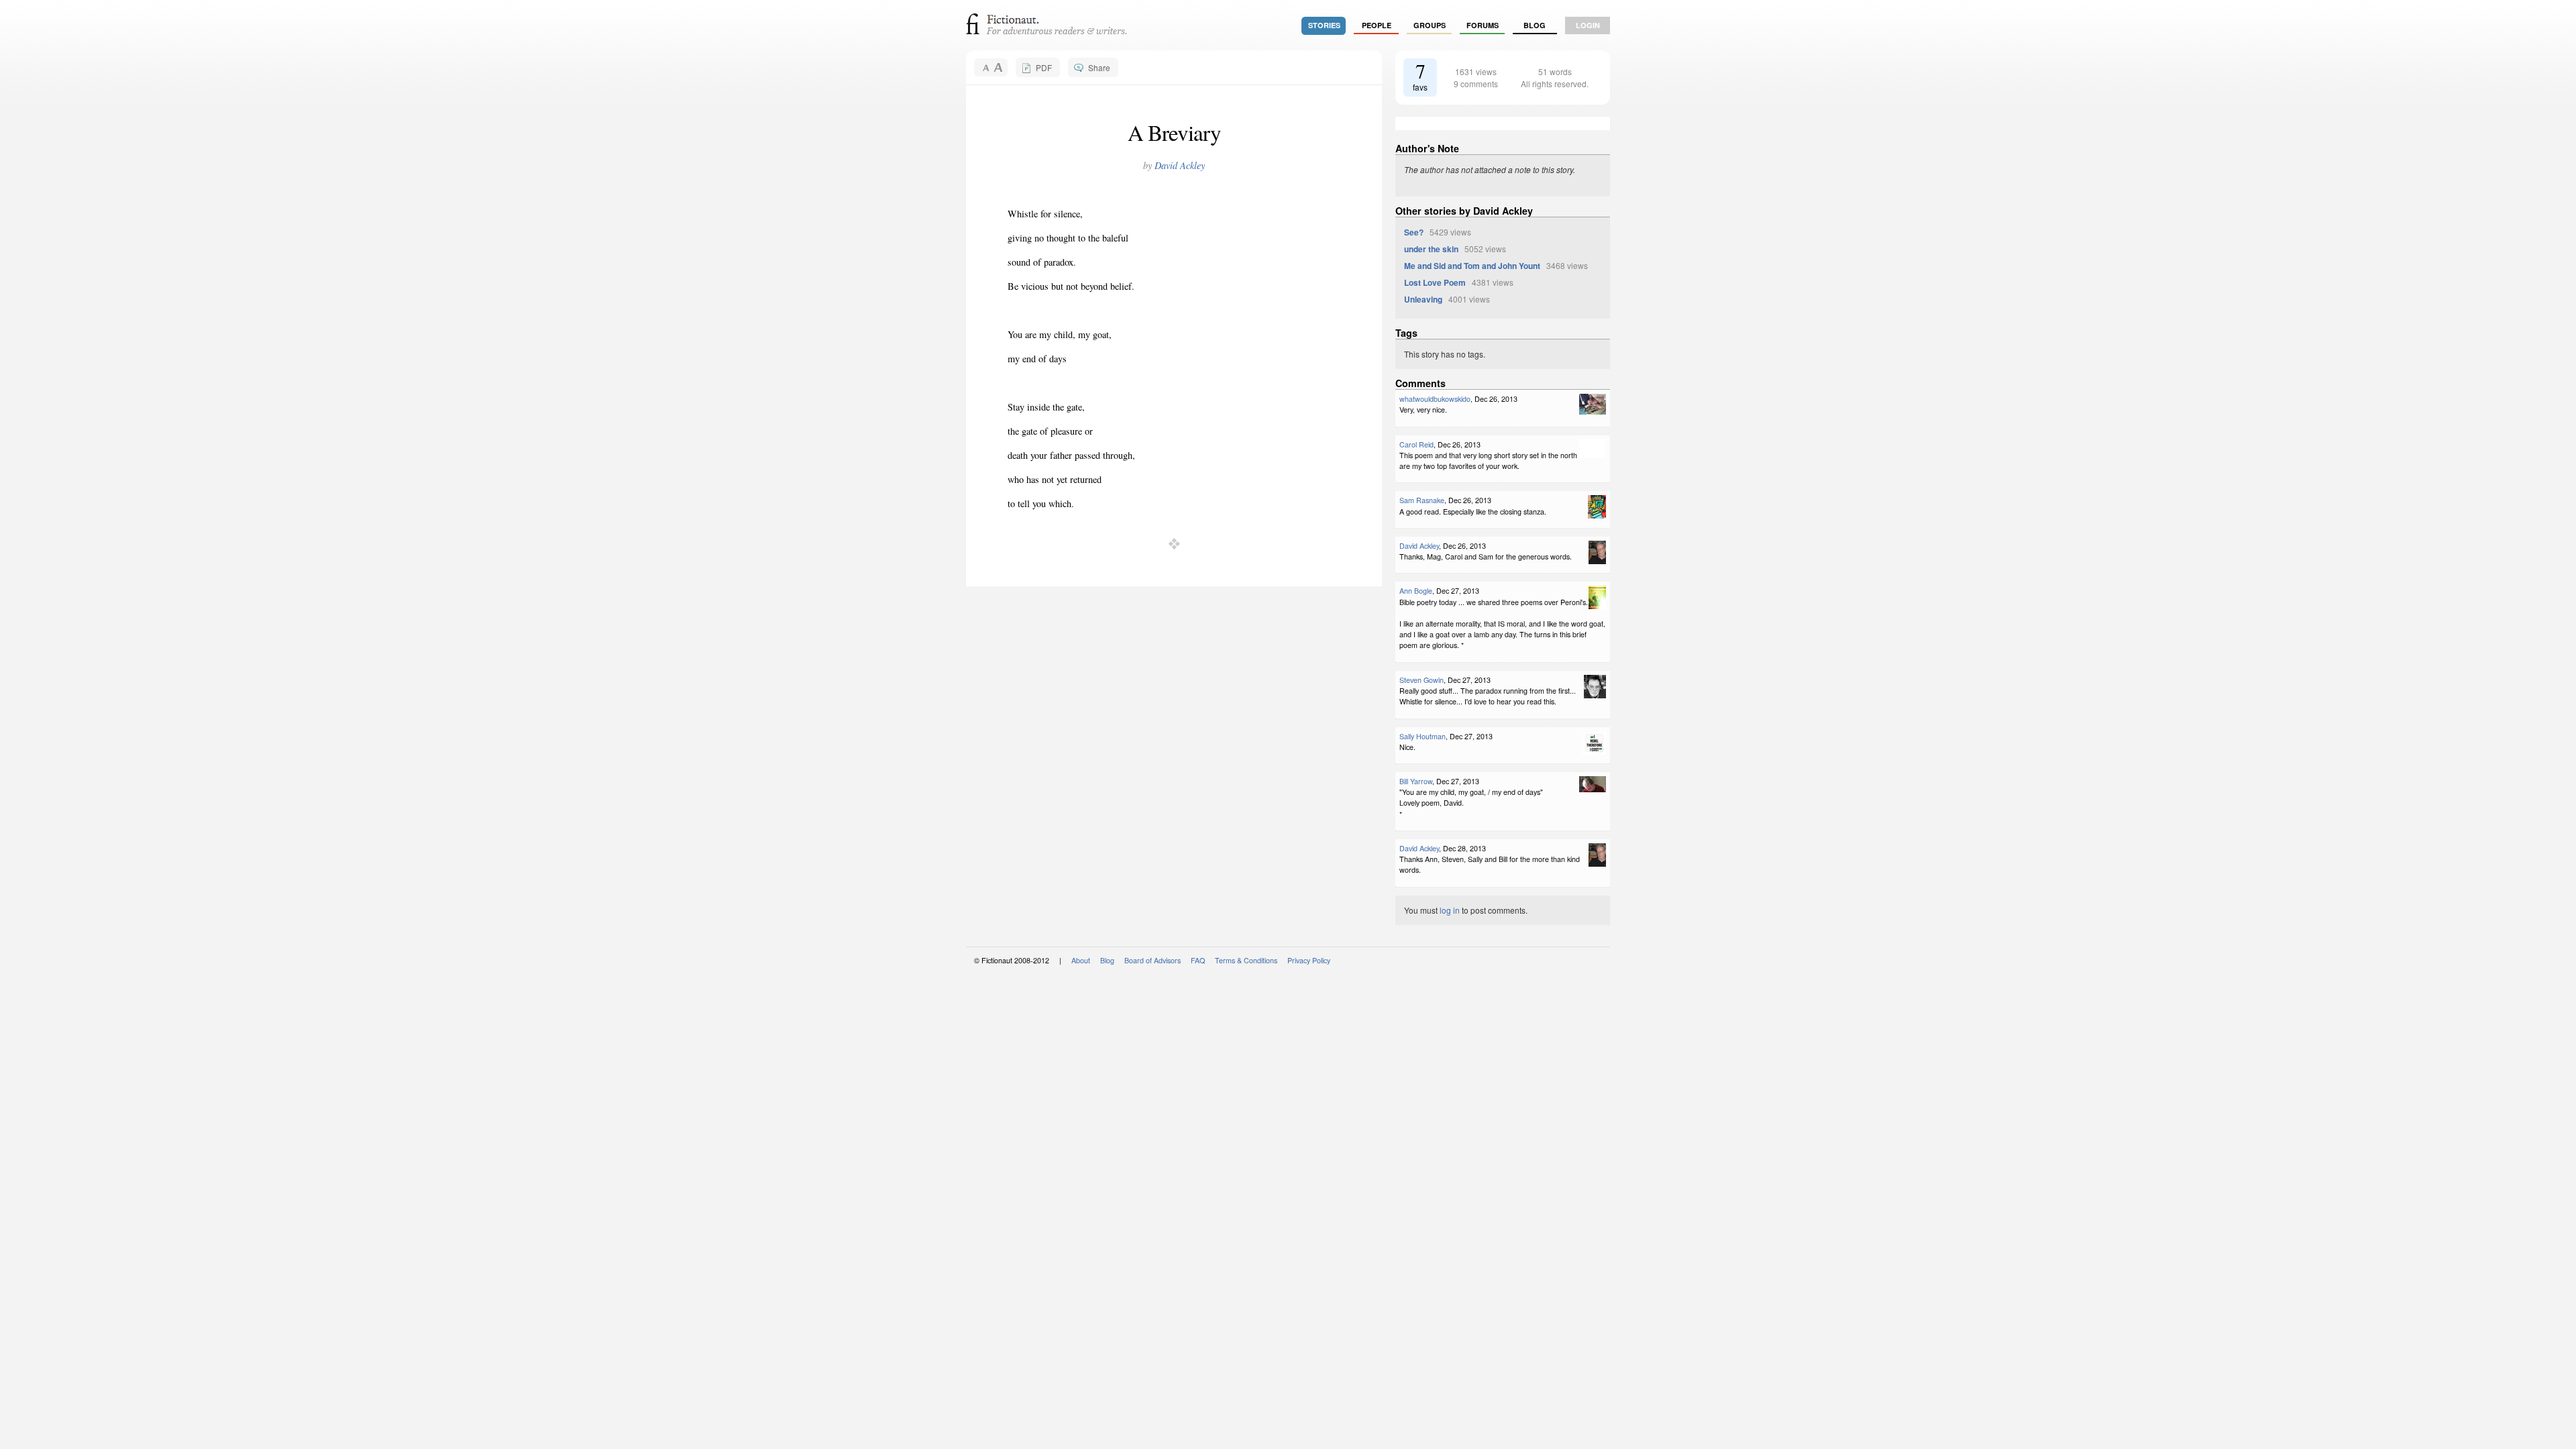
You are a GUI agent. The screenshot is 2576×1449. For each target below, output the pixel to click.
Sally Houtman (1423, 736)
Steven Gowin (1421, 680)
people (1377, 25)
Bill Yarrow (1416, 781)
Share (1099, 67)
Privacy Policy (1309, 960)
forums (1483, 25)
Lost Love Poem (1435, 282)
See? (1414, 232)
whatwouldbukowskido (1435, 399)
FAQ (1198, 960)
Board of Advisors (1152, 960)
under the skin (1431, 249)
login (1588, 25)
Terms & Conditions (1246, 960)
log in (1450, 910)
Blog (1535, 25)
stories (1324, 25)
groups (1430, 25)
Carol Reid (1416, 444)
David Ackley (1180, 165)
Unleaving (1423, 299)
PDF (1044, 67)
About (1081, 960)
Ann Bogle (1416, 591)
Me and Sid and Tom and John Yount (1472, 266)
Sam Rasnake (1422, 500)
